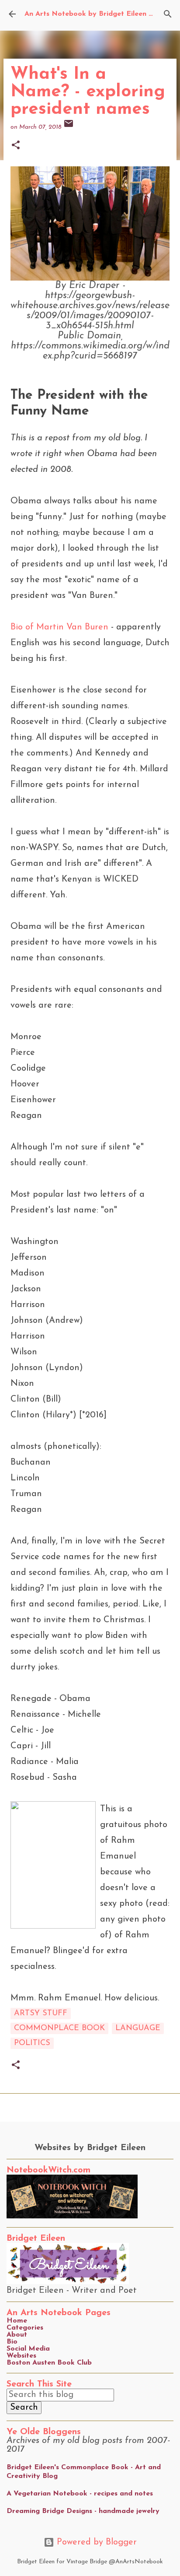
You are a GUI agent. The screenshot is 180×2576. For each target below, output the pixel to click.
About (17, 2335)
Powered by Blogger (95, 2542)
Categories (25, 2328)
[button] (16, 146)
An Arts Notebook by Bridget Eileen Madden (100, 14)
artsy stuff (41, 2014)
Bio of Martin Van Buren (59, 627)
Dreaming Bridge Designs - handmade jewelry (83, 2511)
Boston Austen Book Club (49, 2363)
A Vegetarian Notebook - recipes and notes (80, 2494)
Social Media (28, 2349)
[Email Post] (69, 127)
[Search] (168, 14)
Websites (21, 2356)
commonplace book (59, 2028)
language (138, 2028)
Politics (32, 2043)
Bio (12, 2342)
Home (17, 2321)
